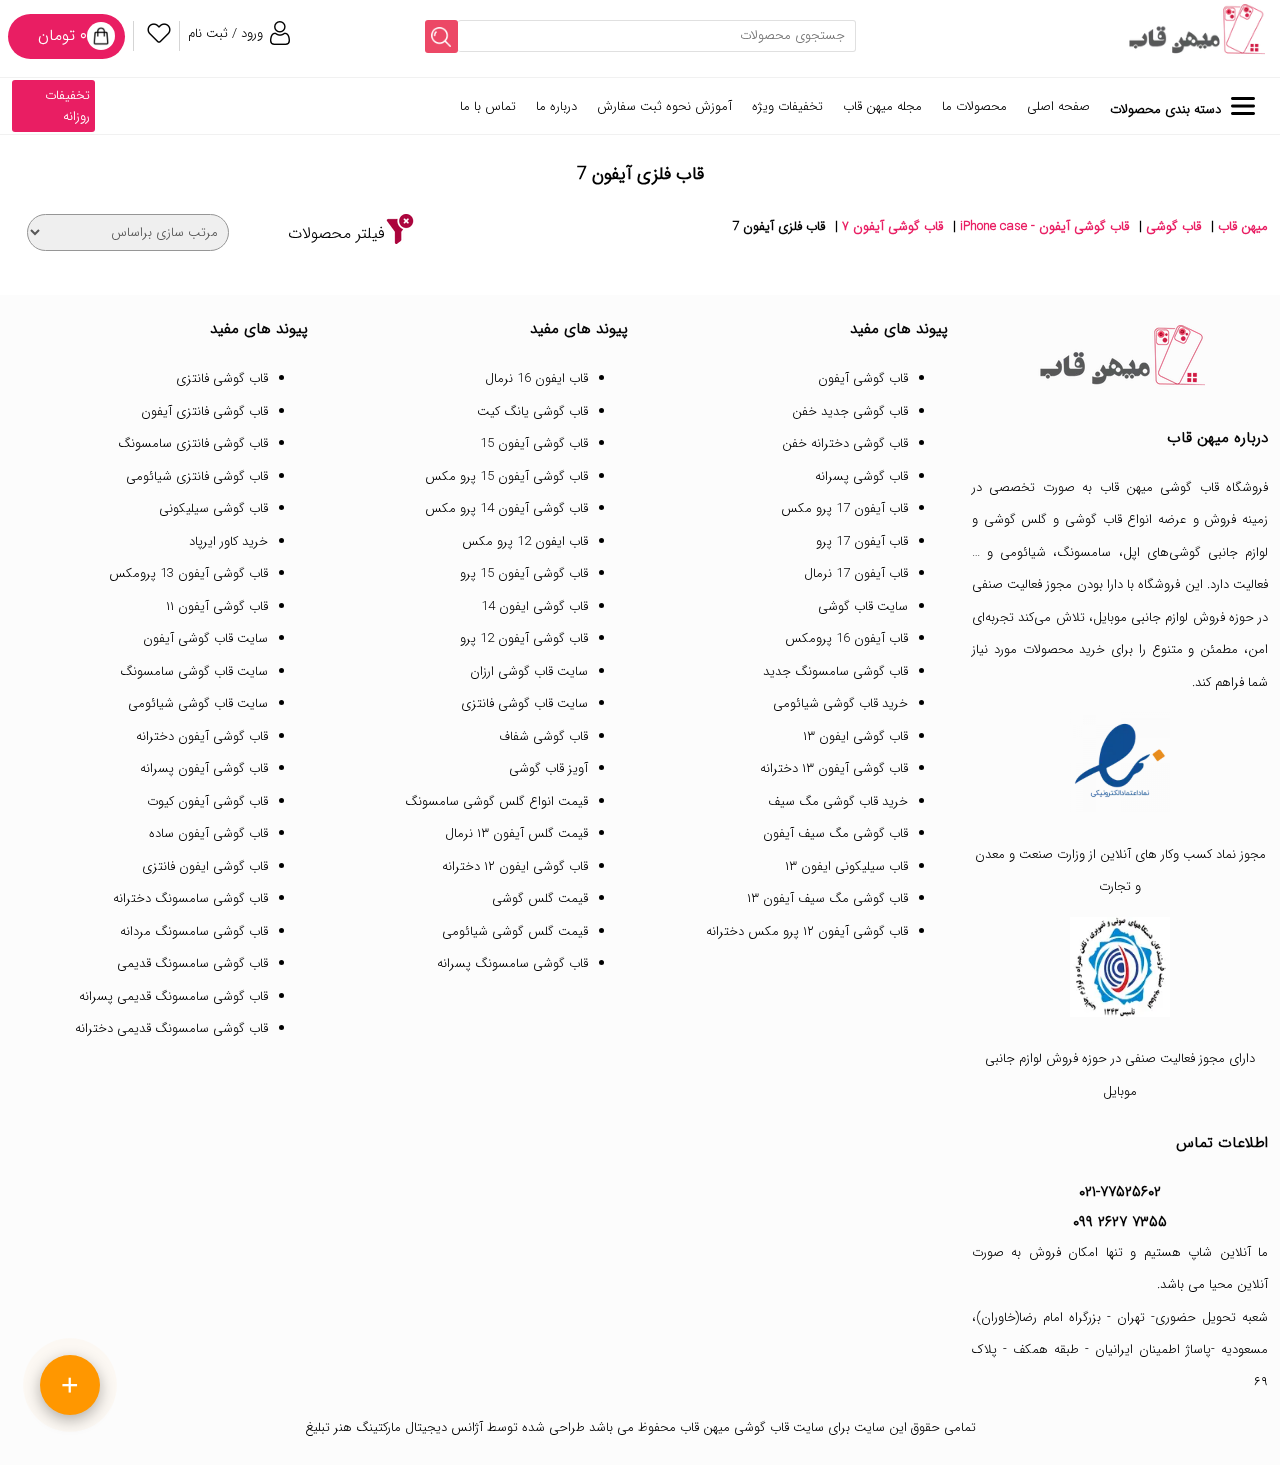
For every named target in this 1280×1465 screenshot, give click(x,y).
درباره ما (556, 106)
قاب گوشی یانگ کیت (532, 411)
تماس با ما (488, 106)
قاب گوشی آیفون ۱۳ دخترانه (834, 768)
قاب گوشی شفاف (543, 736)
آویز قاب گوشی (548, 768)
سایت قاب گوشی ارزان (529, 671)
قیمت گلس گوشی (540, 898)
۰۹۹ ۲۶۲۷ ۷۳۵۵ (1120, 1222)
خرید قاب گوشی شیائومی (840, 703)
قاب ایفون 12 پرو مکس (525, 541)
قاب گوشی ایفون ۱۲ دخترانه (515, 866)
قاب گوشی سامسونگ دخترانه (190, 898)
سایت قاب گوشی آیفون (205, 638)
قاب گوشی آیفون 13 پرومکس (188, 573)
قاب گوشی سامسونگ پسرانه (512, 963)
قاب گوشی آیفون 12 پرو (524, 638)
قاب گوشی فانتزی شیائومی (197, 476)
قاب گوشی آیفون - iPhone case (1044, 226)
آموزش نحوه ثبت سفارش (664, 106)
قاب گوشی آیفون (863, 378)
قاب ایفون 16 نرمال (536, 378)
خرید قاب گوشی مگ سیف (838, 801)
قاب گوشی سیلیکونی (213, 508)
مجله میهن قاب (882, 106)
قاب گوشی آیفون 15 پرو (524, 573)
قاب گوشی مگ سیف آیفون (835, 833)
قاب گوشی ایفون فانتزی (205, 866)
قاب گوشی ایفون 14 (534, 606)
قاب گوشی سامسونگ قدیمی (192, 963)
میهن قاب (1243, 226)
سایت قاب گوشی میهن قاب (752, 1427)
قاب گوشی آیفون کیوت (207, 801)
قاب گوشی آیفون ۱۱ (217, 606)
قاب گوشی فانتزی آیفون (204, 411)
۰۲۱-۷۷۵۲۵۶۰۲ (1120, 1192)
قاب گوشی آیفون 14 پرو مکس (506, 508)
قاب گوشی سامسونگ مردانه (194, 931)
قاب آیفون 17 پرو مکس (844, 508)
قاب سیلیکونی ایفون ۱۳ (846, 866)
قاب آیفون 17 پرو (862, 541)
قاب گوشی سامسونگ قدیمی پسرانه (173, 996)
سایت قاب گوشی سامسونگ (194, 671)
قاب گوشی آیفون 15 (534, 443)
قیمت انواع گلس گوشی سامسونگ (496, 801)
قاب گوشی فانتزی (222, 378)
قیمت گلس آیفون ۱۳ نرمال (516, 833)
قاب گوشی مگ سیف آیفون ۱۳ (827, 898)
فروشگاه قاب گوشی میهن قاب (1184, 487)
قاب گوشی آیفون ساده (208, 833)
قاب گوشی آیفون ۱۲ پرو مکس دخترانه (807, 931)
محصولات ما (974, 106)
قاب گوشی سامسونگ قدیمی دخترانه (171, 1028)
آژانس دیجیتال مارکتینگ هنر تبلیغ (394, 1427)
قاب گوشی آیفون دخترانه (202, 736)
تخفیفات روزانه (67, 106)
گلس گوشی (1016, 519)
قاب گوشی (1173, 226)
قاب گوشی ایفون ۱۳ (855, 736)
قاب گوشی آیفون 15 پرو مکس (506, 476)
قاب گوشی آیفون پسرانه (204, 768)
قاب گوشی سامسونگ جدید (835, 671)
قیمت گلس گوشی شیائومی (515, 931)
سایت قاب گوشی (863, 606)
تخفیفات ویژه (787, 106)
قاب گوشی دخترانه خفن (845, 443)
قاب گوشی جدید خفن (850, 411)
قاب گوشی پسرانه (861, 476)
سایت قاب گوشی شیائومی (198, 703)
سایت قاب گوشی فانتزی (524, 703)
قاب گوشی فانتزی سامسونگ (193, 443)
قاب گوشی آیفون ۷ (892, 226)
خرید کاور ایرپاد (228, 541)
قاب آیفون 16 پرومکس (846, 638)
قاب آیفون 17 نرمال (856, 573)
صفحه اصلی (1058, 106)
